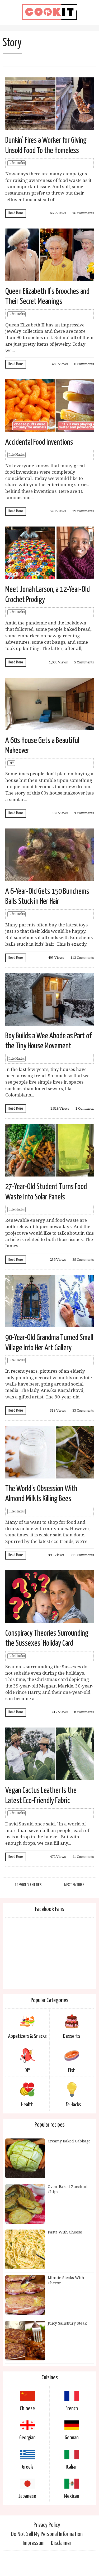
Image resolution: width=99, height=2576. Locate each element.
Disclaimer (61, 2543)
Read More (16, 213)
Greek (27, 2467)
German (72, 2438)
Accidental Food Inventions (39, 442)
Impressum (34, 2543)
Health (27, 2105)
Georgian (27, 2438)
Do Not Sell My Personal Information (47, 2534)
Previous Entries (28, 1885)
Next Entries (74, 1885)
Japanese (27, 2496)
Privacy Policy (47, 2525)
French (72, 2409)
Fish (72, 2071)
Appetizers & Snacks (27, 2036)
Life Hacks (16, 163)
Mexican (72, 2496)
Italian (72, 2467)
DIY (11, 763)
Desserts (72, 2036)
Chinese (27, 2409)
